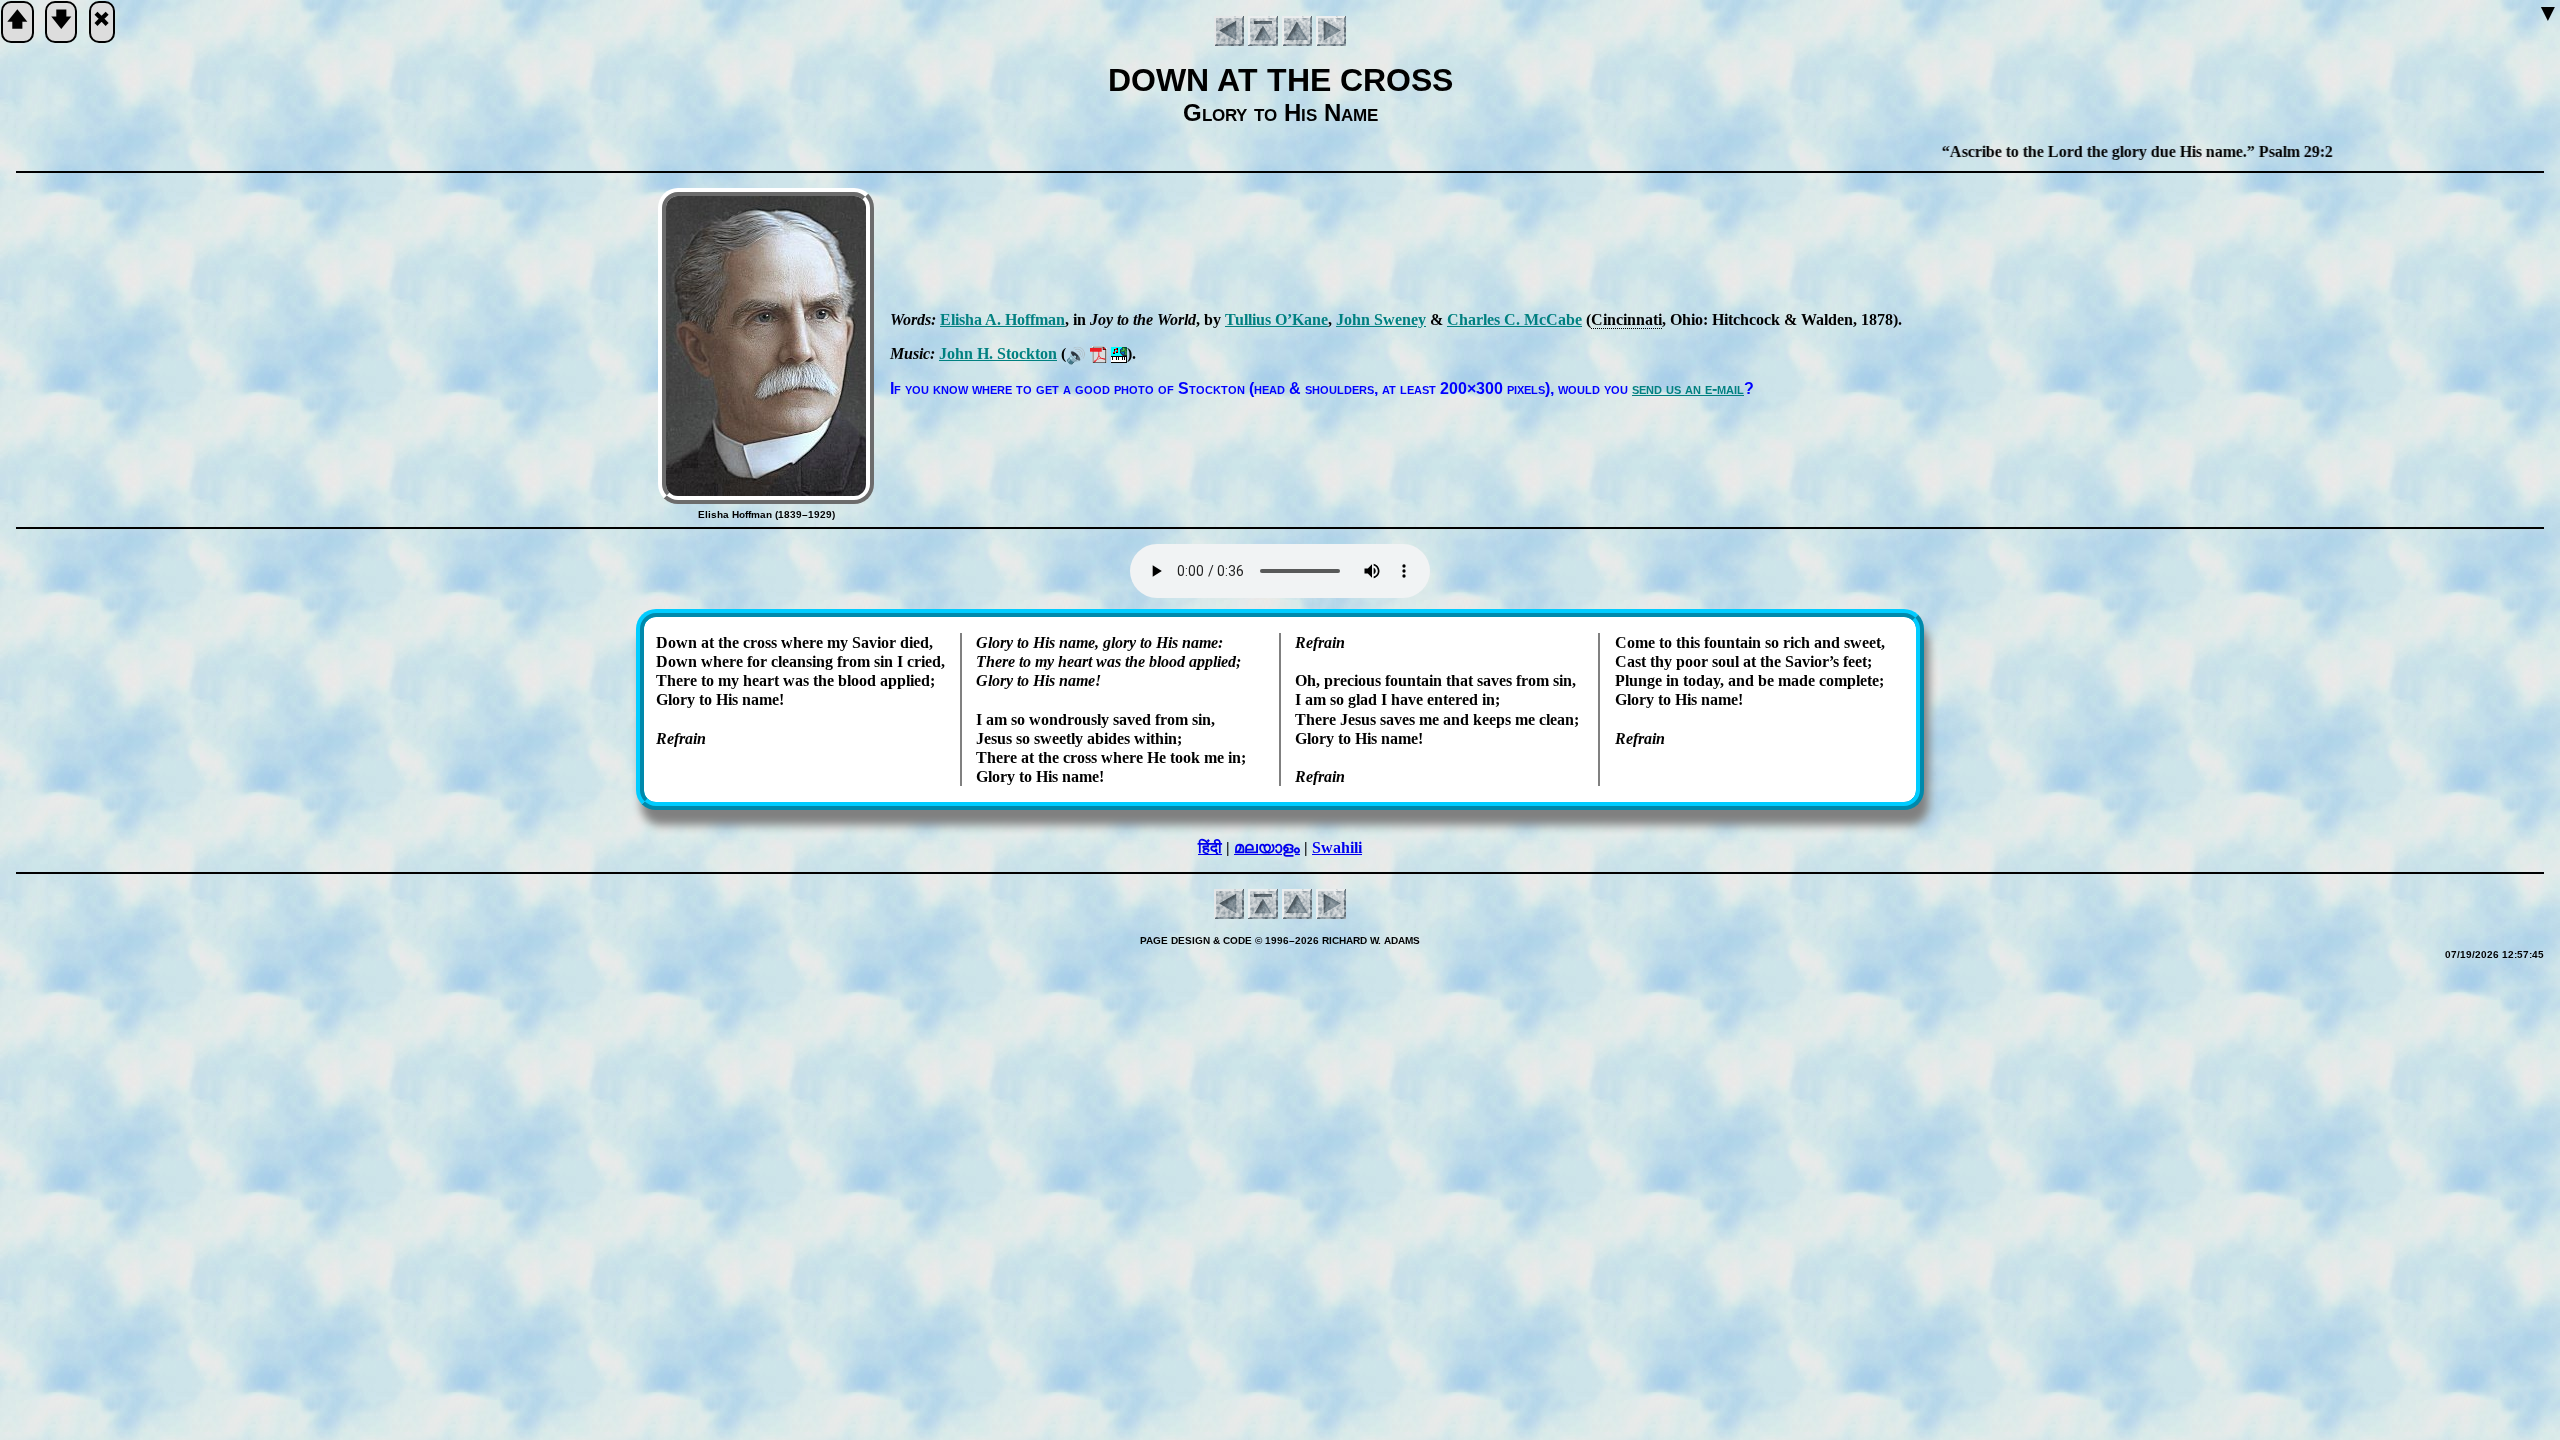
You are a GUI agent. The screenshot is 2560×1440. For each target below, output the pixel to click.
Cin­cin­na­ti (1626, 319)
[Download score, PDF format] (1098, 353)
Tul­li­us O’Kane (1276, 319)
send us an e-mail (1688, 388)
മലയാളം (1267, 847)
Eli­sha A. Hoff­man (1002, 319)
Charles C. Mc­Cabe (1514, 319)
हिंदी (1210, 847)
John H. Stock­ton (998, 353)
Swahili (1337, 847)
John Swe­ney (1381, 319)
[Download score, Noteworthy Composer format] (1119, 353)
